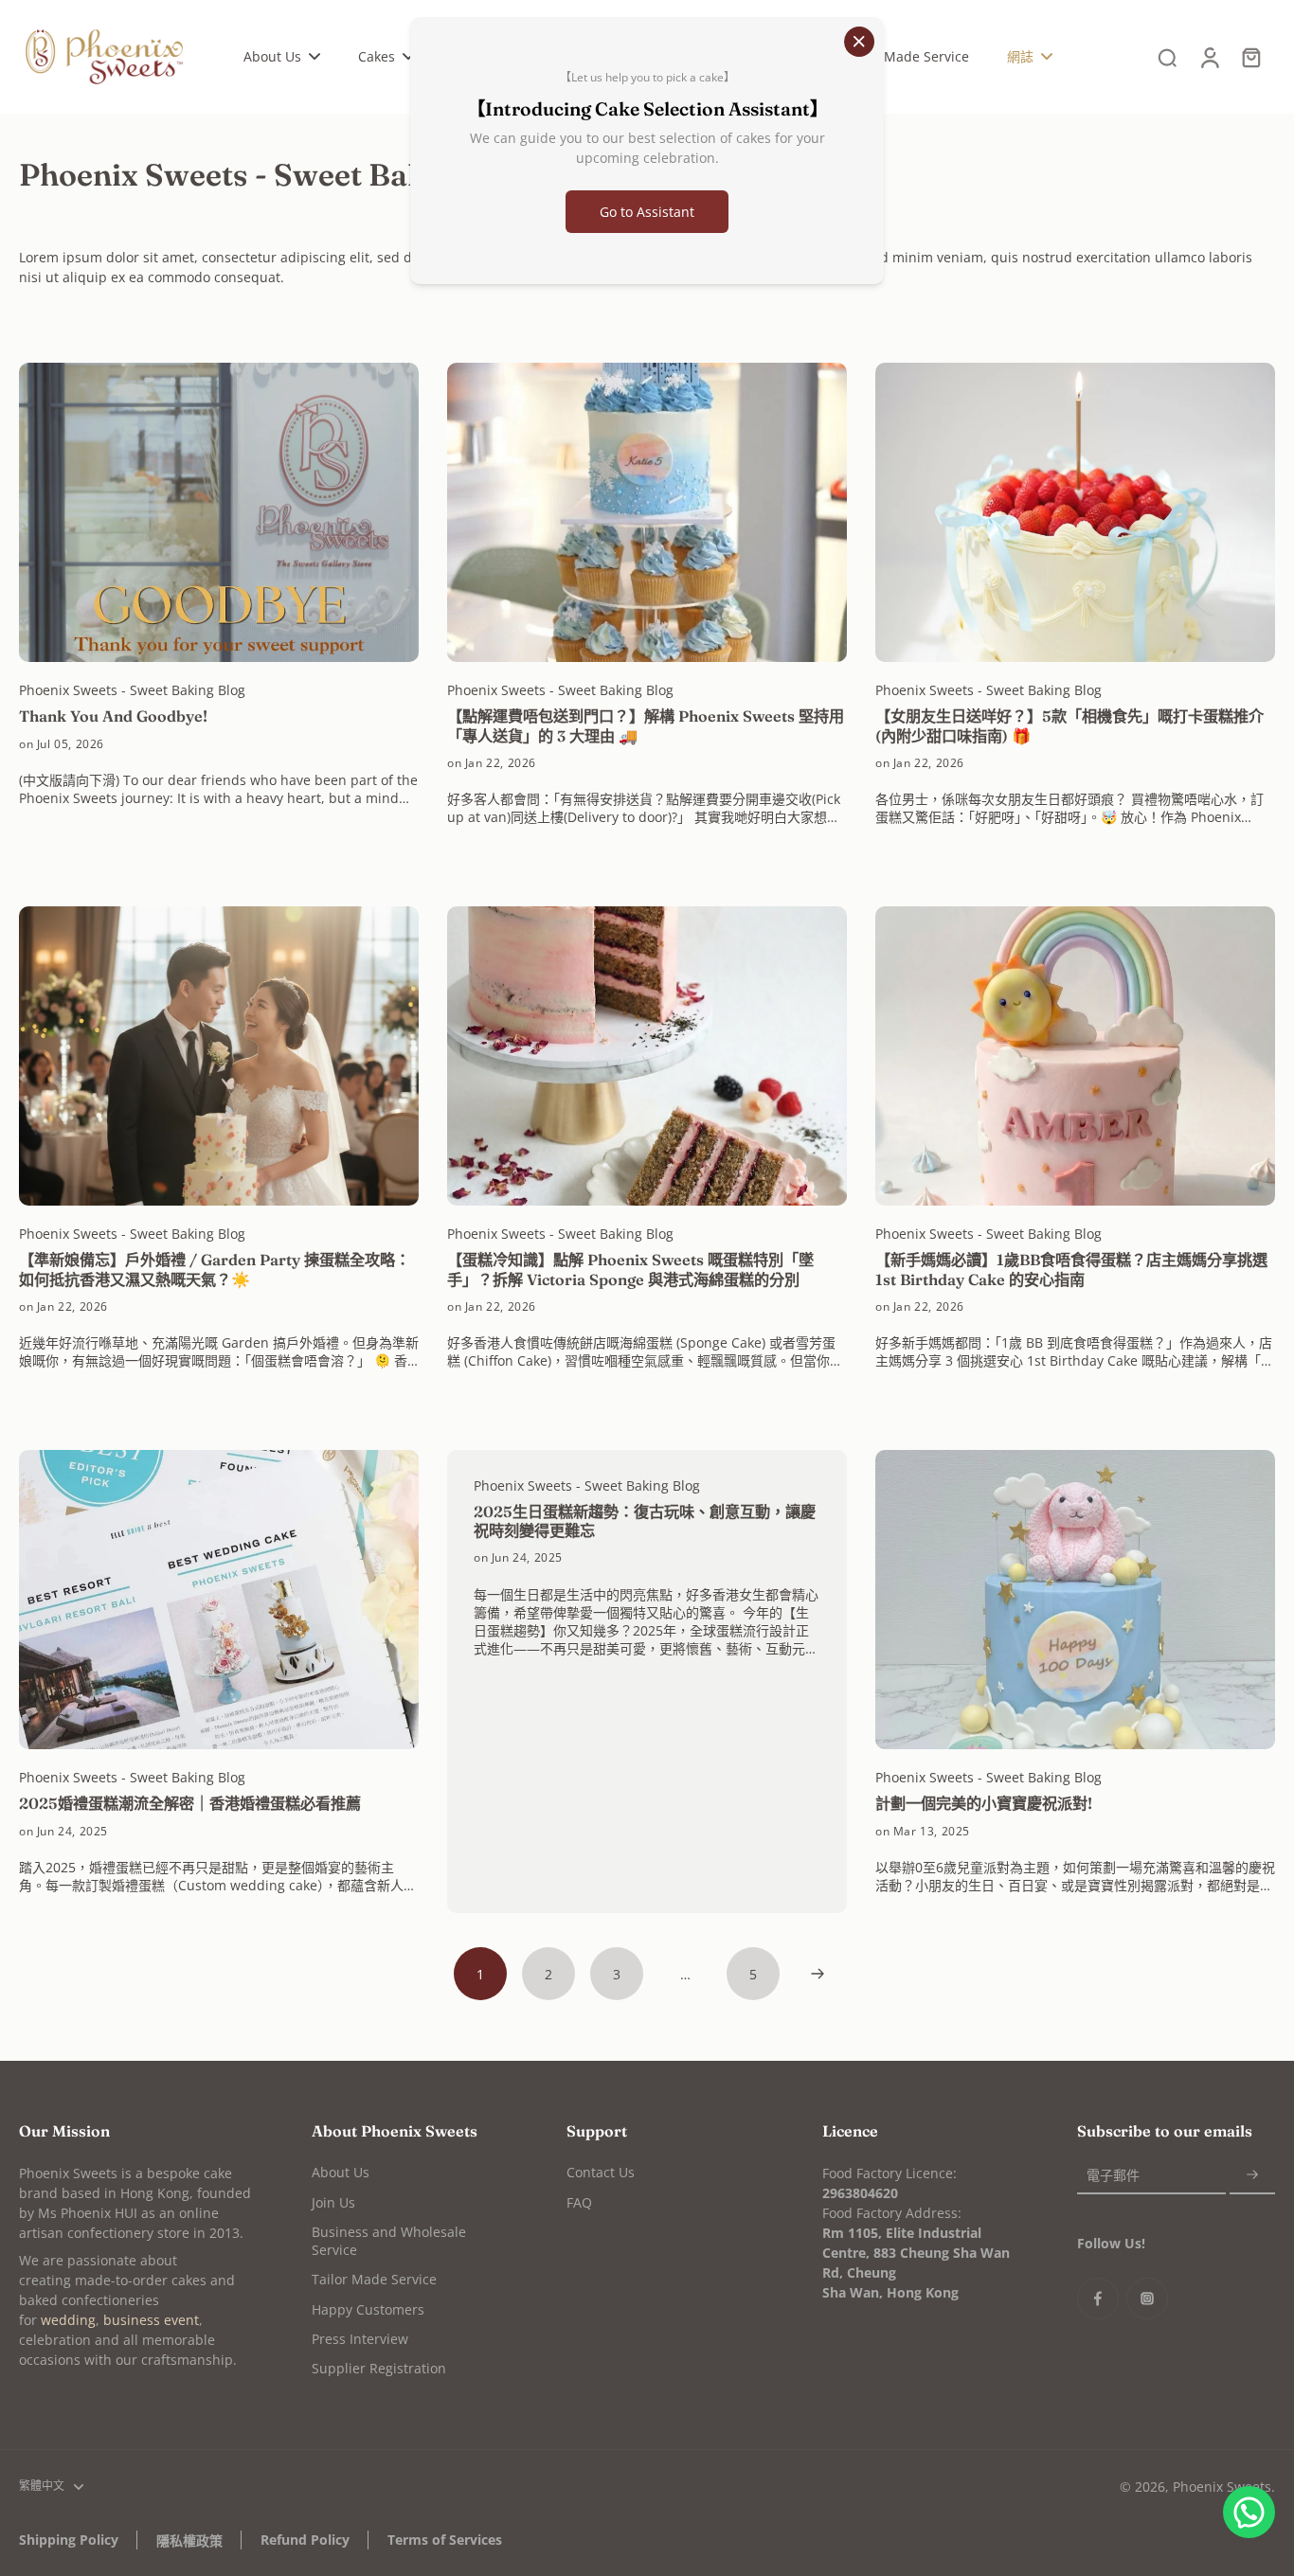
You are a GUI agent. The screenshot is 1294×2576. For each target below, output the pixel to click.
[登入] (1209, 57)
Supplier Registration (379, 2368)
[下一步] (818, 1974)
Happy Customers (368, 2309)
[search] (1167, 57)
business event (151, 2320)
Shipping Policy (69, 2540)
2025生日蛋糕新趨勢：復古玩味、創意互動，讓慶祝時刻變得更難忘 (645, 1521)
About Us (341, 2172)
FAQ (579, 2202)
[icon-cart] (1250, 57)
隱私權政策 (189, 2540)
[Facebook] (1098, 2299)
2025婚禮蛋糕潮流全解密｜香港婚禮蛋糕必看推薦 (190, 1803)
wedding (68, 2320)
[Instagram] (1147, 2299)
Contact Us (601, 2172)
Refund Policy (305, 2540)
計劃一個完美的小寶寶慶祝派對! (984, 1803)
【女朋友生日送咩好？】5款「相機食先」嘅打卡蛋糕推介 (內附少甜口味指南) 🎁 (1069, 725)
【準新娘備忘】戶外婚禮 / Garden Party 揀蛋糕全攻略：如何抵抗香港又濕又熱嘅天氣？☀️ (215, 1269)
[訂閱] (1252, 2175)
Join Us (333, 2202)
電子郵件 (1113, 2175)
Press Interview (360, 2339)
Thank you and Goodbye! (113, 716)
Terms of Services (445, 2540)
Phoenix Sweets (1222, 2487)
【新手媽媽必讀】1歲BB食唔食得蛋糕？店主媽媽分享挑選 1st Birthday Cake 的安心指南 (1071, 1269)
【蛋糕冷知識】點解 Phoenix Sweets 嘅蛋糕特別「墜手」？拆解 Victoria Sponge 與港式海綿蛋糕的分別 (630, 1269)
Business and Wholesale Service (389, 2241)
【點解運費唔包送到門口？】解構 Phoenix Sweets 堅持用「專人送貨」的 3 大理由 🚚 (646, 725)
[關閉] (859, 42)
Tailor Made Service (374, 2279)
